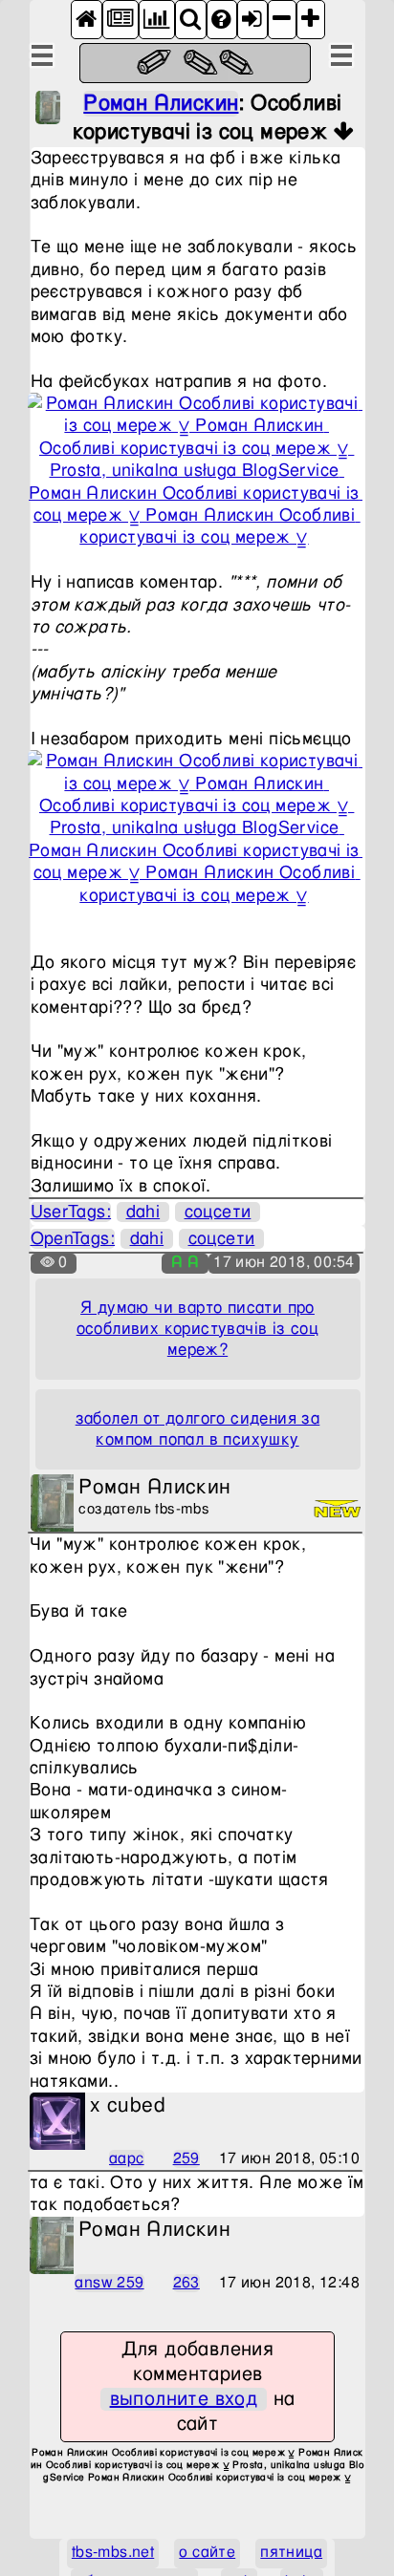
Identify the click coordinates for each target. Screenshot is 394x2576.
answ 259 (109, 2283)
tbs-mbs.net (113, 2553)
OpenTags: (73, 1239)
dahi (143, 1212)
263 (186, 2283)
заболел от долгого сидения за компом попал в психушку (198, 1429)
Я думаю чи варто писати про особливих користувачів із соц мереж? (198, 1329)
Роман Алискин (161, 104)
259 (186, 2159)
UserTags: (71, 1212)
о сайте (207, 2553)
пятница (291, 2553)
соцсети (218, 1212)
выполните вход (184, 2399)
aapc (127, 2159)
